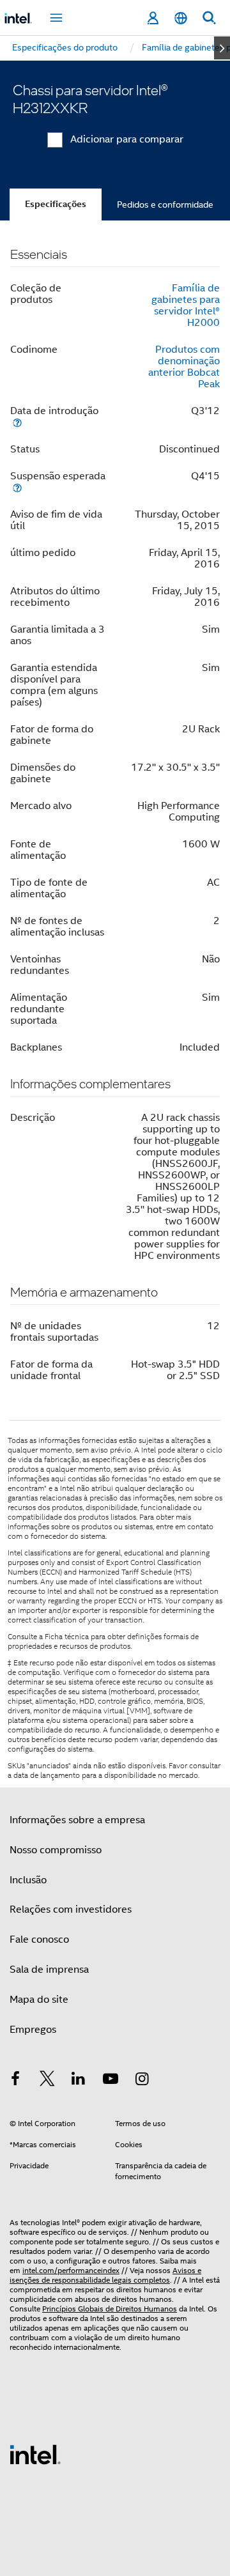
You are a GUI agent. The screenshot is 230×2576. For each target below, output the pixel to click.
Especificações (56, 204)
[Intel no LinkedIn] (79, 2081)
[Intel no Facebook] (15, 2081)
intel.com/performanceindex (71, 2270)
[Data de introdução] (17, 422)
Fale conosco (39, 1940)
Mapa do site (39, 2000)
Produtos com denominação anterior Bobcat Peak (184, 367)
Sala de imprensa (49, 1970)
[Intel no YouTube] (111, 2081)
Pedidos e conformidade (165, 204)
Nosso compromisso (56, 1850)
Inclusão (28, 1880)
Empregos (33, 2030)
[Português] (181, 18)
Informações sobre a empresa (77, 1820)
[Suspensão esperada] (17, 487)
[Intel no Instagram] (142, 2081)
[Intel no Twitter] (47, 2081)
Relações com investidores (71, 1909)
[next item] (222, 48)
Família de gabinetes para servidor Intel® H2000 (186, 305)
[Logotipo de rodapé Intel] (35, 2454)
